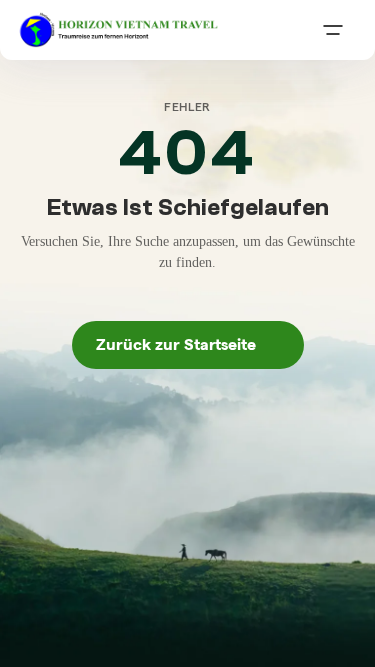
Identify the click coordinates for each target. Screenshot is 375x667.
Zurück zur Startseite (188, 344)
